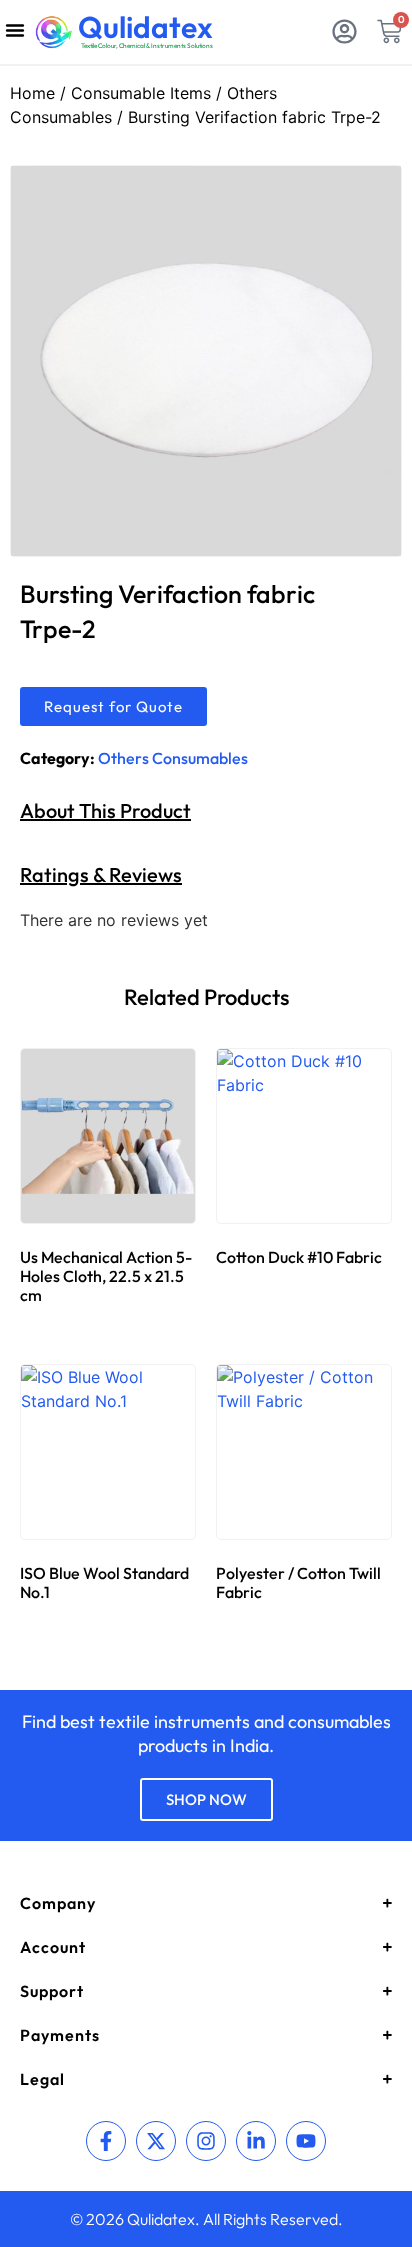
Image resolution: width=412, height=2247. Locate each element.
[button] (15, 30)
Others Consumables (173, 758)
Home (32, 93)
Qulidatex (145, 27)
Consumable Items (141, 93)
